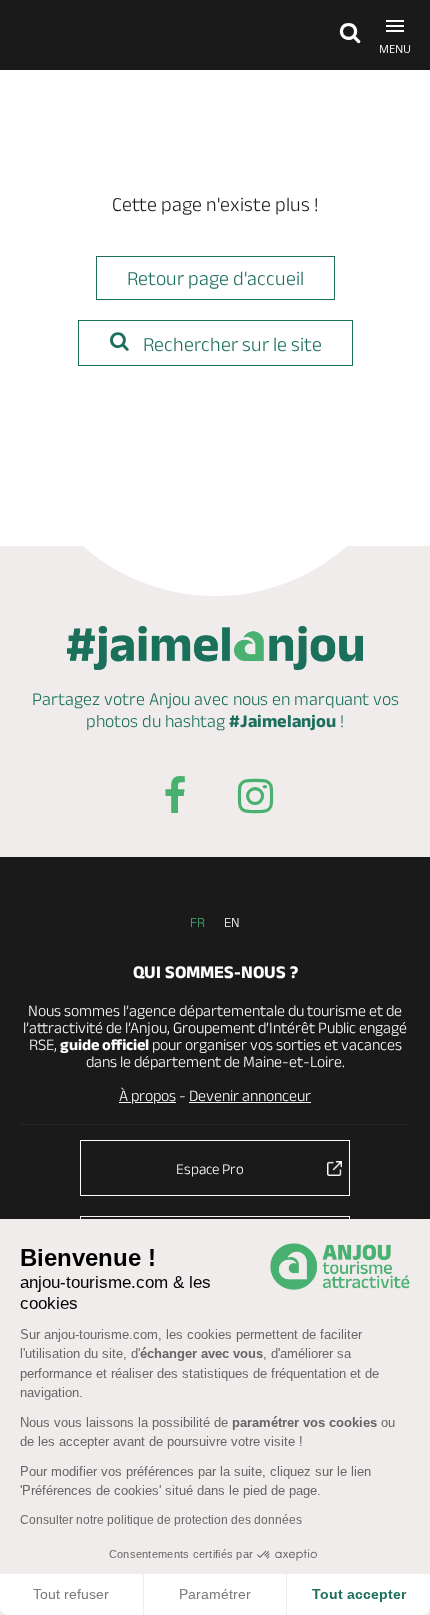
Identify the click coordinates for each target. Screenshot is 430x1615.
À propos (147, 1095)
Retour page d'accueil (215, 278)
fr (197, 922)
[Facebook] (175, 799)
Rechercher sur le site (230, 344)
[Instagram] (255, 799)
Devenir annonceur (250, 1095)
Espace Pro (210, 1168)
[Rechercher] (345, 35)
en (232, 922)
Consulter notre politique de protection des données (161, 1520)
